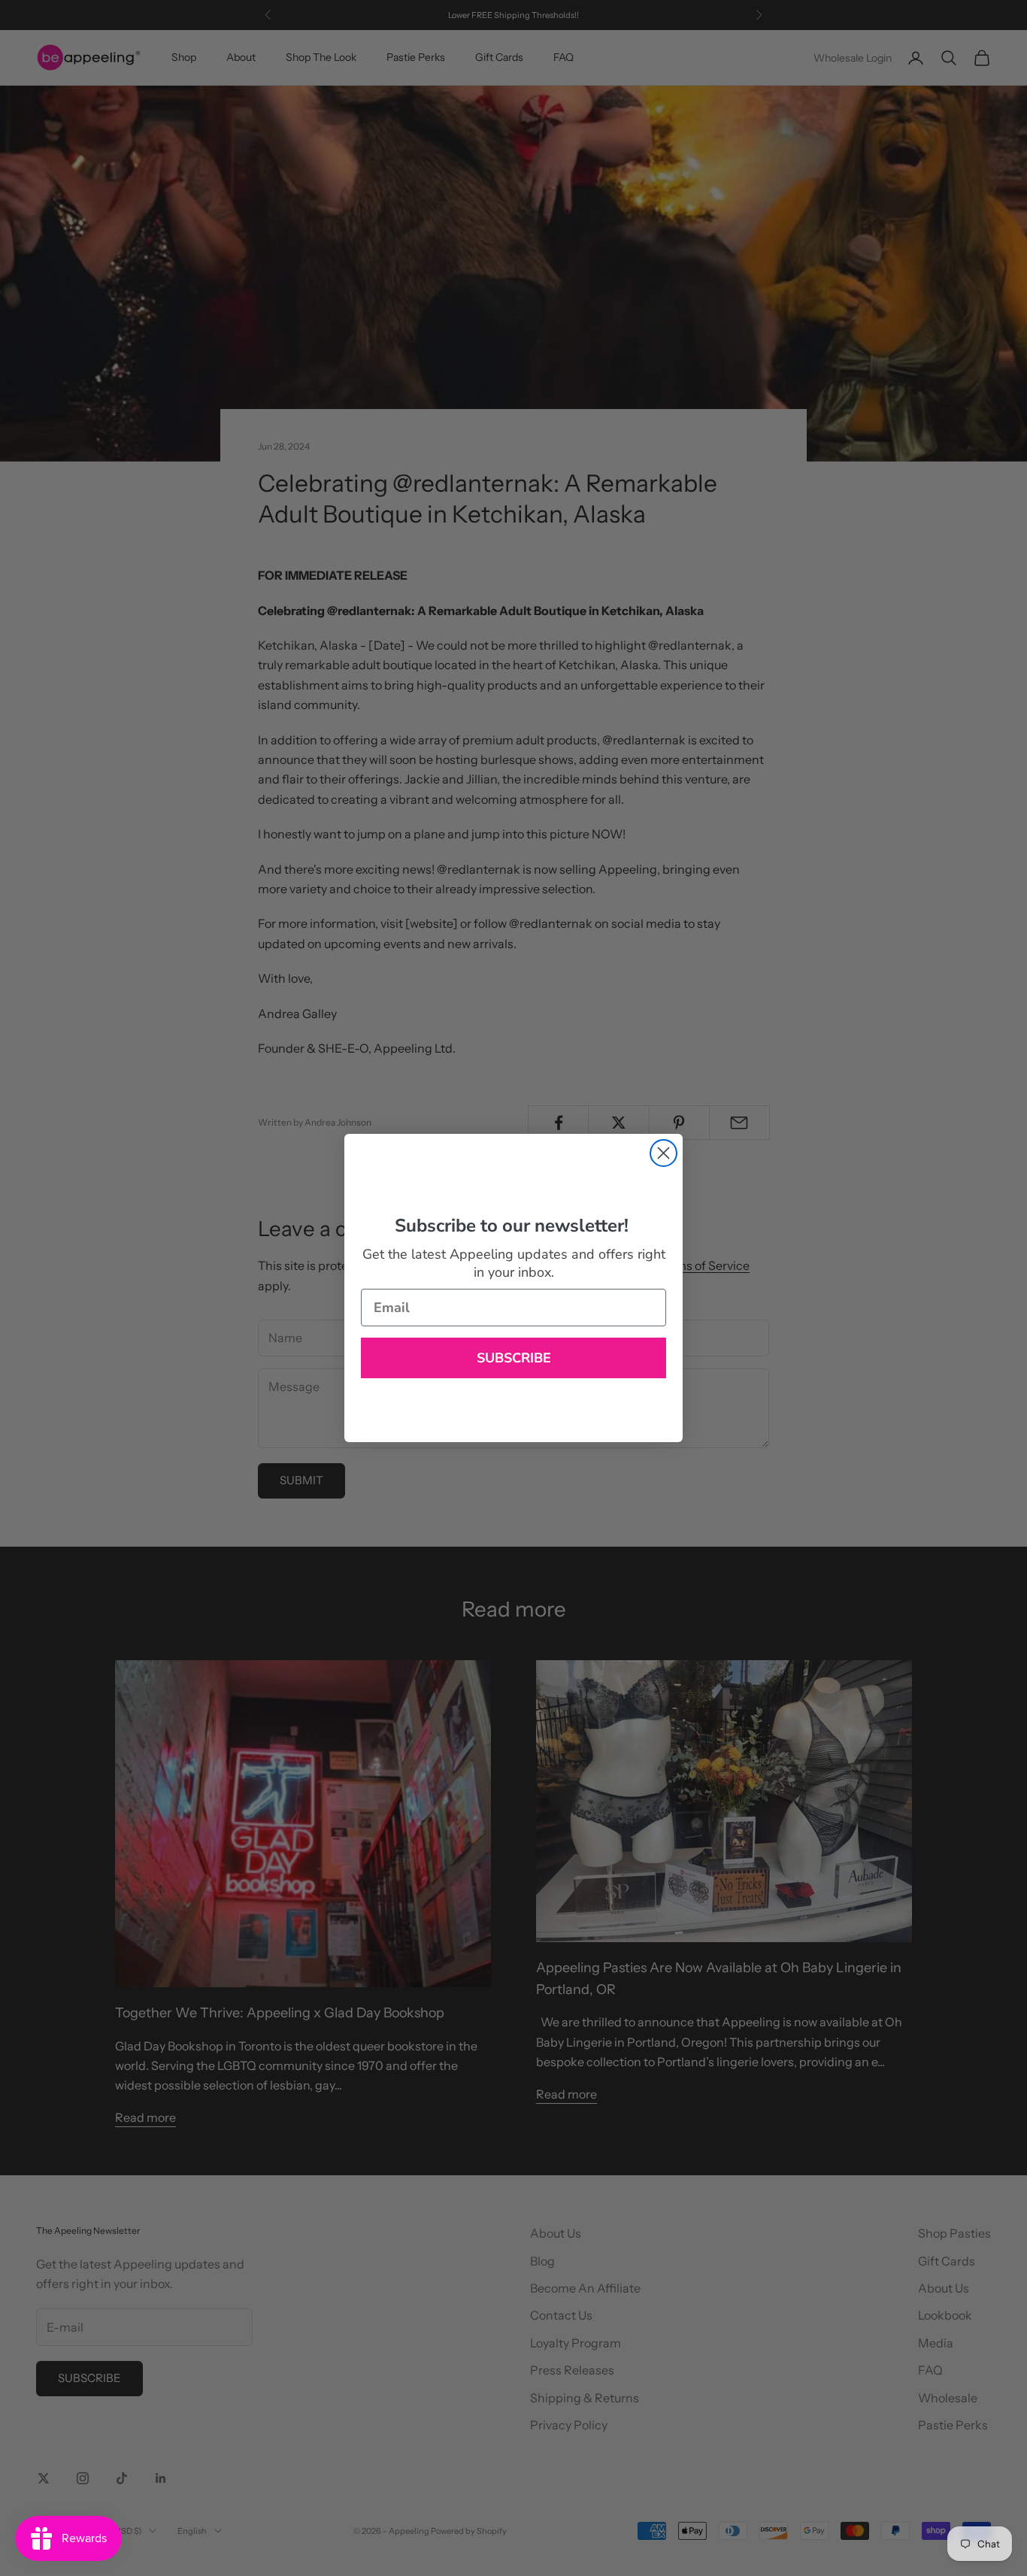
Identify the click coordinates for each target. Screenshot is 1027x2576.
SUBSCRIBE (514, 1358)
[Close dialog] (663, 1153)
